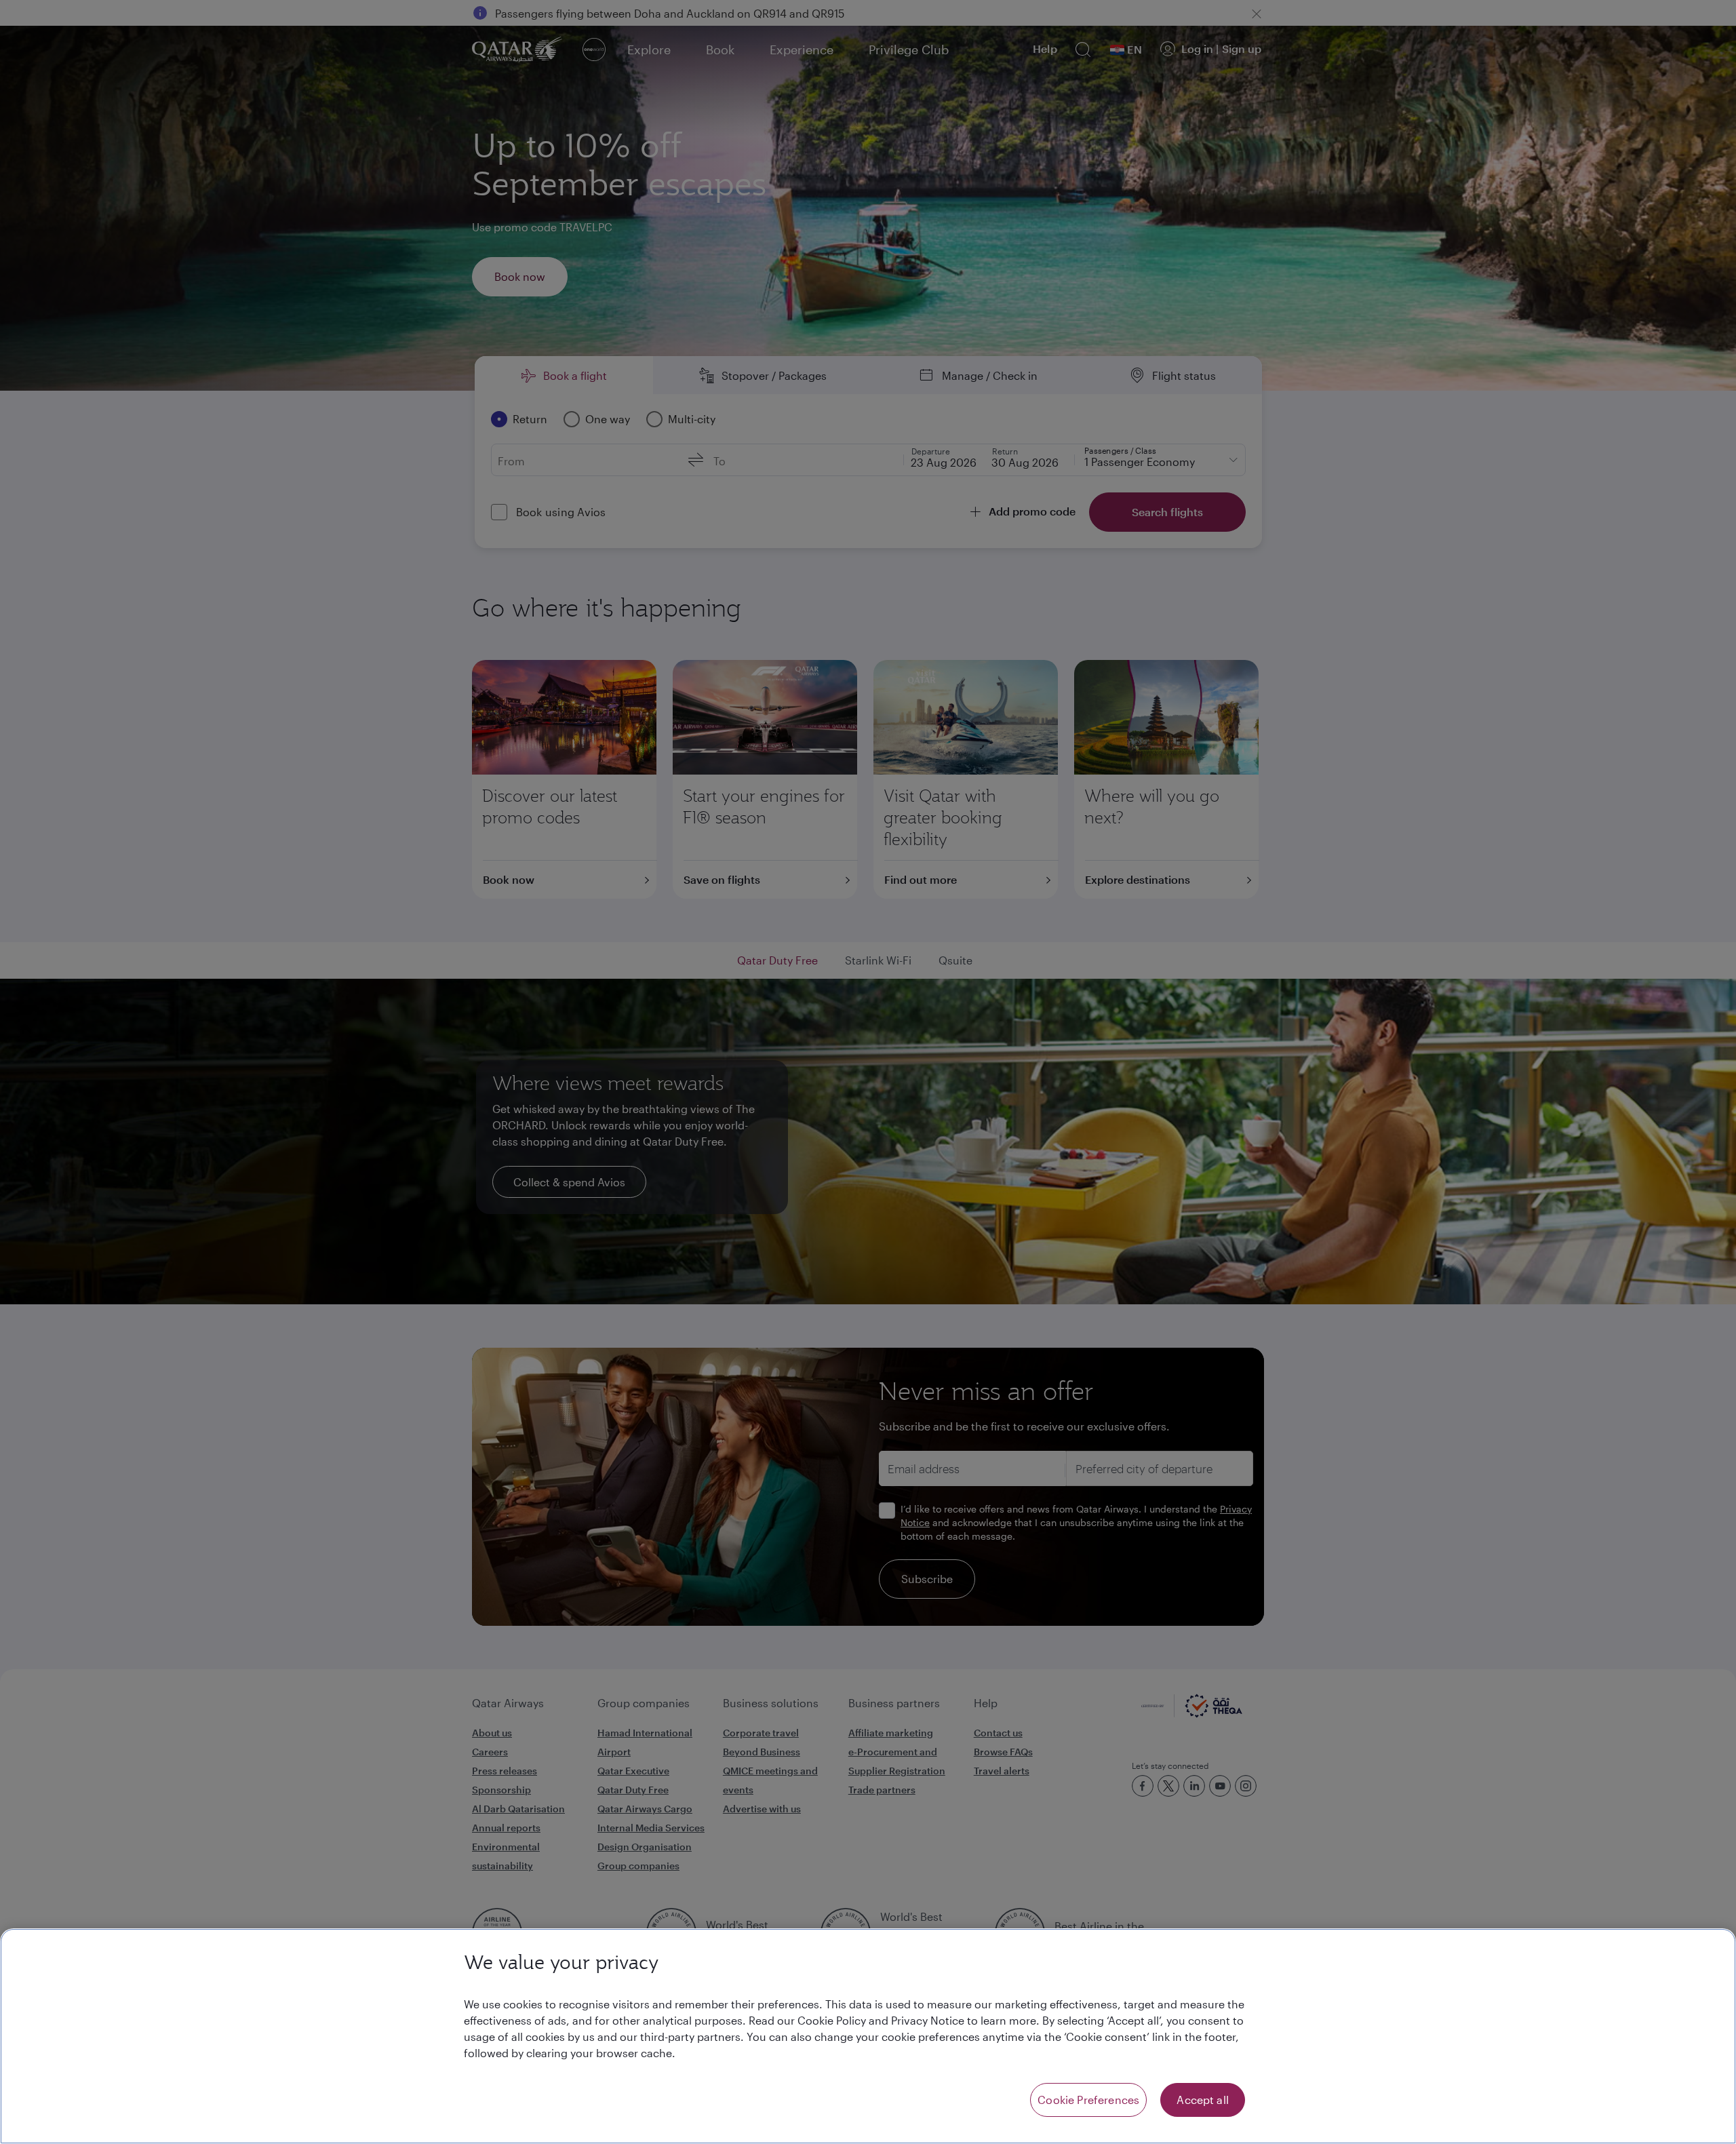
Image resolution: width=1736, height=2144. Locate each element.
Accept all (1203, 2100)
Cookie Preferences (1088, 2100)
